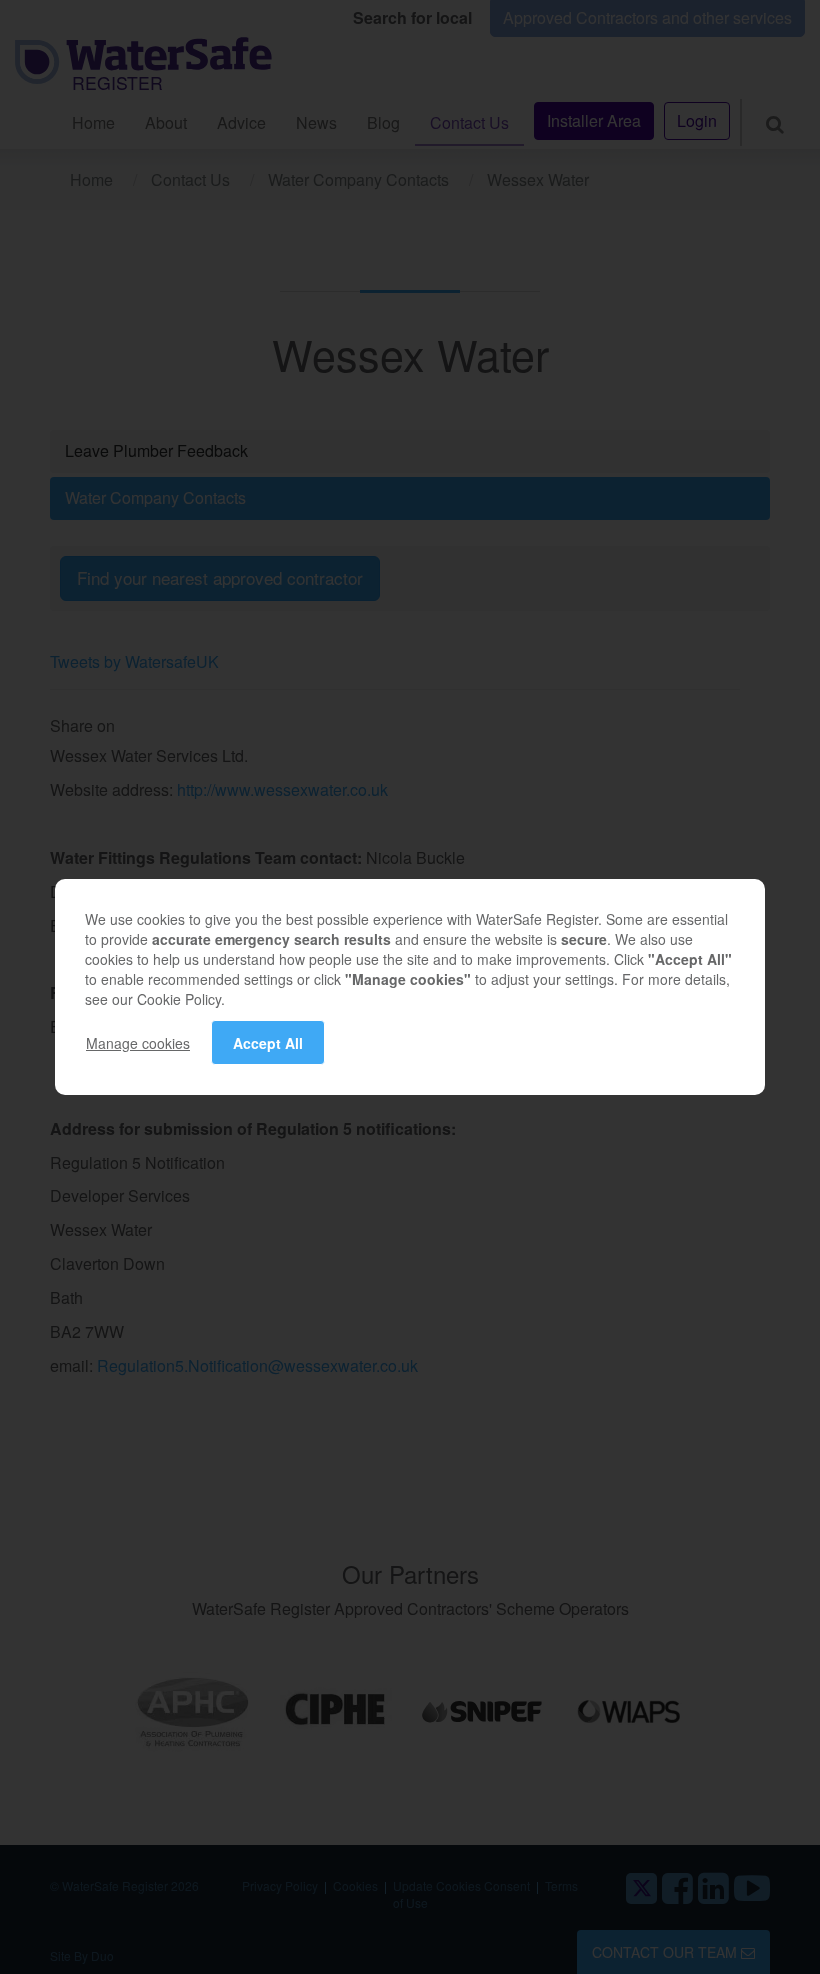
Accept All (268, 1043)
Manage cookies (138, 1043)
